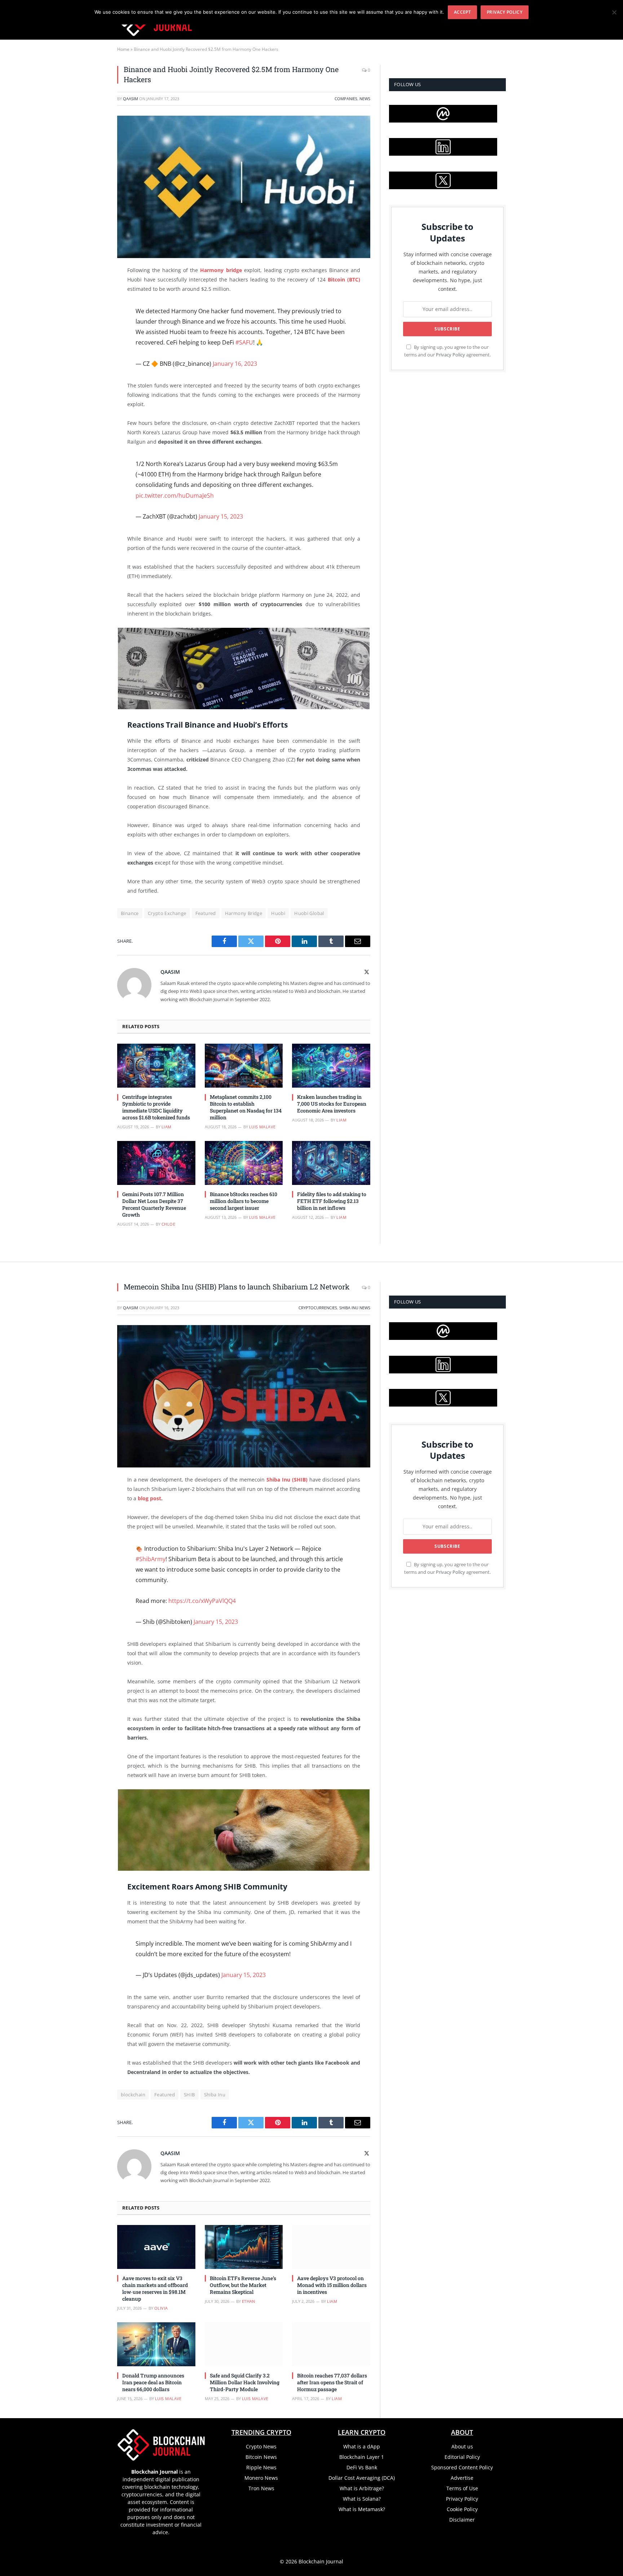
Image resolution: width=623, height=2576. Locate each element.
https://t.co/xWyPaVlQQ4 (202, 1601)
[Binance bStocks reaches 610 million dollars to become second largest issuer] (244, 1163)
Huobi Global (309, 913)
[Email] (92, 363)
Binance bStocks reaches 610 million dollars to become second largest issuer (244, 1201)
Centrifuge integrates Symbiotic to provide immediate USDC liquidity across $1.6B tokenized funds (156, 1107)
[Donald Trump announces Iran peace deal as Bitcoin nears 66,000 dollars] (156, 2344)
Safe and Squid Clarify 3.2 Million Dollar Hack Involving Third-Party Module (245, 2382)
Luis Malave (262, 1127)
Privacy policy (505, 12)
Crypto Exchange (167, 913)
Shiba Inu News (355, 1308)
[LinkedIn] (92, 327)
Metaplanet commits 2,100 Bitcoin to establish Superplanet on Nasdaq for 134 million (246, 1107)
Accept (462, 12)
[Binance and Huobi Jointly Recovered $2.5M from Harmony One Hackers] (244, 187)
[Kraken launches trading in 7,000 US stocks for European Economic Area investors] (331, 1066)
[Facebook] (92, 290)
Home (123, 49)
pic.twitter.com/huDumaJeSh (175, 496)
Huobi (278, 913)
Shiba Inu (215, 2095)
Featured (206, 913)
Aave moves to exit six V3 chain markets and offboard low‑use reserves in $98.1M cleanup (155, 2288)
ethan (249, 2301)
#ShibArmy (151, 1559)
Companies (346, 99)
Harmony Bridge (244, 913)
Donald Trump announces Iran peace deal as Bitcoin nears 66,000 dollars (153, 2382)
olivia (161, 2308)
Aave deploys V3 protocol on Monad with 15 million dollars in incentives (332, 2285)
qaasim (131, 99)
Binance (130, 913)
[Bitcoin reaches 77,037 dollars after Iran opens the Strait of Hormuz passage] (331, 2344)
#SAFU (244, 342)
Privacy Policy (450, 355)
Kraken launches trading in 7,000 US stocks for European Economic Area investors (332, 1104)
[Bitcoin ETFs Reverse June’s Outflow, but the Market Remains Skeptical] (244, 2247)
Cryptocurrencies (318, 1308)
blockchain (133, 2095)
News (365, 99)
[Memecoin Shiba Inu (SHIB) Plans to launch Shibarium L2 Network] (244, 1396)
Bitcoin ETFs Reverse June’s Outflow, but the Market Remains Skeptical (243, 2285)
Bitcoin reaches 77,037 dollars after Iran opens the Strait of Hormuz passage (332, 2382)
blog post (149, 1498)
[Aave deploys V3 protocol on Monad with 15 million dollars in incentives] (331, 2247)
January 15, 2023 (221, 516)
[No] (614, 12)
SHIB (189, 2095)
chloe (168, 1224)
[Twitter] (92, 308)
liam (167, 1127)
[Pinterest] (92, 345)
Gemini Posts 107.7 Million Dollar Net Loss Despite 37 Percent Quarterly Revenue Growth (154, 1204)
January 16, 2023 (235, 364)
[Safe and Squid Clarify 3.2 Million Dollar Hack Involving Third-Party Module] (244, 2344)
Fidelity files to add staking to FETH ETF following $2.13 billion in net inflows (332, 1201)
